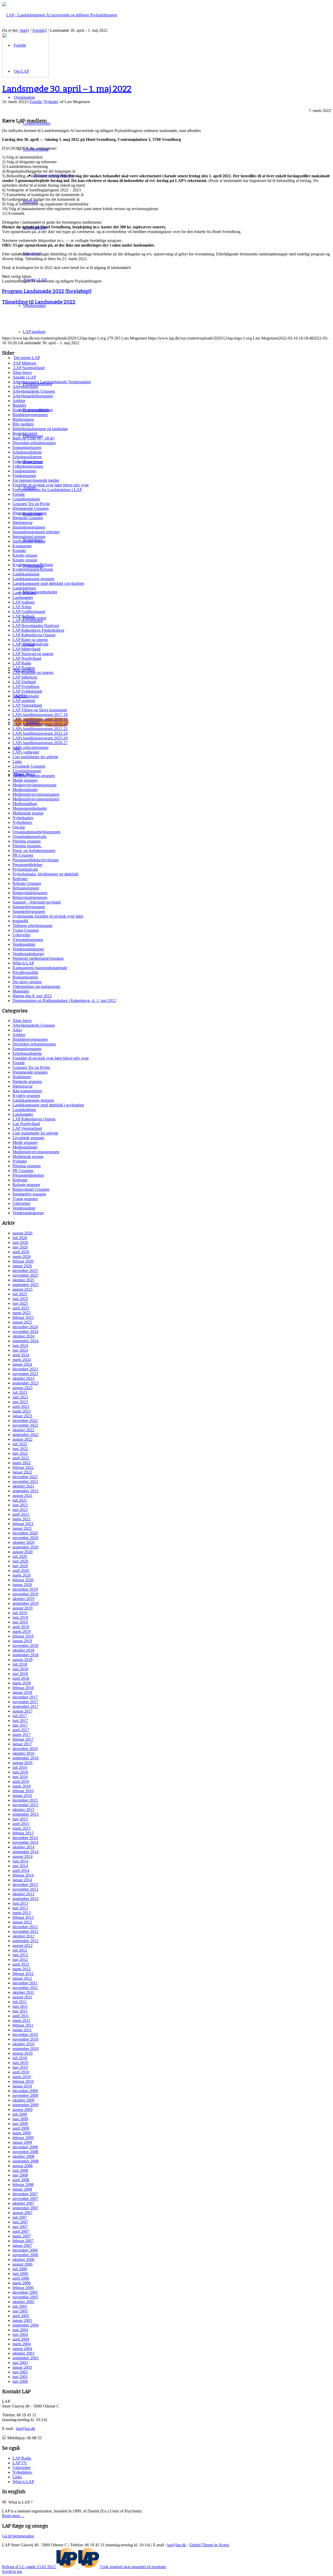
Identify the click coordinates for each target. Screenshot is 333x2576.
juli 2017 (20, 1716)
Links (17, 761)
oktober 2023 (23, 1378)
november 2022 (25, 1425)
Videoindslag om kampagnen (36, 986)
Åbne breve (22, 372)
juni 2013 (20, 1903)
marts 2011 (21, 2020)
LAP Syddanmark (27, 691)
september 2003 (25, 2358)
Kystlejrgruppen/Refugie (33, 565)
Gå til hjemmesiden (18, 2536)
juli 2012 (20, 1950)
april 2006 (21, 2278)
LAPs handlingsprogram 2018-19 (40, 719)
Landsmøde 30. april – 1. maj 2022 (67, 89)
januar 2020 (22, 1585)
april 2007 (21, 2231)
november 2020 (25, 1538)
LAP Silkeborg (25, 677)
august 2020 (23, 1552)
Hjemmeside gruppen (30, 1072)
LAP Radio (22, 663)
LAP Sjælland (24, 682)
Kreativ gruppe (25, 555)
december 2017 (25, 1697)
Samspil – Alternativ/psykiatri (37, 902)
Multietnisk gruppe (28, 813)
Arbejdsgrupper (25, 387)
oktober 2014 (23, 1847)
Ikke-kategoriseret (27, 1091)
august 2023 (23, 1388)
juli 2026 (20, 1238)
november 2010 (25, 2039)
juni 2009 (20, 2119)
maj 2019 (20, 1622)
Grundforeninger (26, 499)
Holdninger (22, 1077)
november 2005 (25, 2297)
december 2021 (25, 1477)
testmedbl (20, 921)
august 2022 (23, 1439)
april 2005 (21, 2316)
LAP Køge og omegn (30, 640)
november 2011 (25, 1988)
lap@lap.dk (26, 2428)
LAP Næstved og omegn (33, 654)
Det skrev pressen (27, 982)
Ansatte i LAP (24, 377)
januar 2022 (22, 1472)
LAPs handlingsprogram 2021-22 (40, 729)
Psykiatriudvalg (25, 869)
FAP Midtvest (24, 363)
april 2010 (21, 2072)
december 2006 (25, 2250)
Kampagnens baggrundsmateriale (40, 968)
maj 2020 (20, 1566)
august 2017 (23, 1711)
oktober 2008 (23, 2156)
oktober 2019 (23, 1599)
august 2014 (23, 1856)
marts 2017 (22, 1735)
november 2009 (25, 2095)
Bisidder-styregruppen (31, 410)
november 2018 (25, 1646)
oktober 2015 (23, 1810)
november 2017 (25, 1702)
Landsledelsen (24, 588)
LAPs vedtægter (26, 752)
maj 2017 (20, 1725)
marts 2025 (22, 1313)
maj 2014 (20, 1866)
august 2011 (22, 1997)
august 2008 (23, 2166)
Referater (20, 879)
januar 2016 (22, 1795)
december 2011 (25, 1983)
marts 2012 (22, 1969)
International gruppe (29, 537)
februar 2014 (23, 1875)
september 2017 (25, 1706)
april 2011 (21, 2016)
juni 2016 (20, 1772)
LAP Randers (24, 668)
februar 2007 (23, 2241)
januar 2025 (22, 1322)
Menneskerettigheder (30, 808)
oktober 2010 (23, 2044)
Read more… (13, 2516)
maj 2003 (20, 2363)
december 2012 (25, 1927)
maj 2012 (20, 1960)
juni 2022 (20, 1449)
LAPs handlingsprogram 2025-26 (40, 738)
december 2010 (25, 2035)
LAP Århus (22, 607)
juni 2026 (20, 1242)
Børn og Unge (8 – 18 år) (33, 438)
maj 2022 (20, 1453)
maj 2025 (20, 1303)
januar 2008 (22, 2189)
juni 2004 (20, 2330)
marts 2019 (22, 1631)
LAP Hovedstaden (28, 621)
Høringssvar (23, 522)
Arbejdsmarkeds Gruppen (34, 391)
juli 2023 (20, 1392)
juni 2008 (20, 2170)
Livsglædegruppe (27, 771)
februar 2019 (23, 1636)
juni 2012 (20, 1955)
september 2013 (25, 1899)
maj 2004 (20, 2334)
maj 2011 (20, 2011)
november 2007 (25, 2199)
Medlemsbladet (25, 790)
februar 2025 (23, 1317)
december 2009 (25, 2091)
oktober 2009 (23, 2100)
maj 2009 (20, 2124)
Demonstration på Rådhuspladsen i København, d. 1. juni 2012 (64, 1001)
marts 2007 (22, 2236)
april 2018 (21, 1678)
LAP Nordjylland (27, 658)
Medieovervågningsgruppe (34, 785)
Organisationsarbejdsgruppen (36, 832)
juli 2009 (20, 2114)
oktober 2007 (23, 2203)
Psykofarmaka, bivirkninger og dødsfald (45, 874)
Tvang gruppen (25, 1199)
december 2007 (25, 2194)
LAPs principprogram (30, 747)
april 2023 (21, 1406)
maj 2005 (20, 2311)
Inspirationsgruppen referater (36, 532)
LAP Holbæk (24, 616)
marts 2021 (22, 1519)
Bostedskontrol (25, 433)
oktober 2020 (23, 1542)
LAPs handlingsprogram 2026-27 (40, 743)
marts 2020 (22, 1575)
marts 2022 (22, 1463)
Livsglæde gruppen (28, 1138)
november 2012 (25, 1931)
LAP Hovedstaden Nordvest (36, 626)
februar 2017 (23, 1739)
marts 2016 (22, 1786)
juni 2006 (20, 2274)
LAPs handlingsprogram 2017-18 (40, 715)
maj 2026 (20, 1247)
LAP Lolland (23, 644)
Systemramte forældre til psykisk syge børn (48, 916)
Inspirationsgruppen (29, 527)
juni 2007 (20, 2222)
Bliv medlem (23, 424)
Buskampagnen (25, 977)
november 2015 (25, 1805)
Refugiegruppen (26, 888)
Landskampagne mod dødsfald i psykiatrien (48, 583)
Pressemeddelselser (28, 1175)
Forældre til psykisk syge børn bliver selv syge (51, 485)
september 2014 (25, 1852)
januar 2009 (22, 2142)
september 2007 (25, 2208)
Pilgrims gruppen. (27, 846)
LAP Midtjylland (26, 649)
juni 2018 (20, 1669)
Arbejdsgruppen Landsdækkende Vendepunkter (52, 382)
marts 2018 (22, 1683)
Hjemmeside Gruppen (31, 508)
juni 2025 (20, 1299)
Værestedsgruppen (28, 940)
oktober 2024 (23, 1336)
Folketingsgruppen (28, 462)
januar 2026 (22, 1266)
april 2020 (21, 1571)
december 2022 (25, 1421)
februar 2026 (23, 1261)
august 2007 (23, 2213)
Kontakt (19, 551)
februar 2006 (23, 2288)
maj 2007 (20, 2227)
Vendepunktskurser (28, 949)
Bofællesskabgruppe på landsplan (40, 429)
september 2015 (25, 1814)
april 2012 (21, 1964)
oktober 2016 (23, 1753)
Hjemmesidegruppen (30, 513)
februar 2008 (23, 2185)
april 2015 (21, 1824)
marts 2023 (22, 1411)
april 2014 (21, 1870)
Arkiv (17, 1030)
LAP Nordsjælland (28, 368)
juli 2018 (20, 1664)
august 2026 (23, 1233)
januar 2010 (22, 2086)
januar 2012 (22, 1978)
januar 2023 (22, 1416)
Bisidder (19, 405)
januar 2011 (22, 2030)
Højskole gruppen (27, 1082)
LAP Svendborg (26, 687)
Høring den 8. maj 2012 (32, 996)
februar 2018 (23, 1688)
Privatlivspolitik (25, 972)
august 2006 (23, 2264)
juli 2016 (20, 1767)
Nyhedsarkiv (23, 818)
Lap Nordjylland (26, 1124)
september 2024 (25, 1341)
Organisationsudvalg (29, 836)
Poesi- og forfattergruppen (34, 851)
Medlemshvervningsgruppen (36, 794)
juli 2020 (20, 1556)
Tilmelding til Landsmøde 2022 (39, 302)
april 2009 (21, 2128)
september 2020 (25, 1547)
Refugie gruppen (26, 1185)
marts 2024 (22, 1360)
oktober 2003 (23, 2353)
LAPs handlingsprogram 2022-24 (40, 733)
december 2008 (25, 2147)
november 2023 (25, 1374)
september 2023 (25, 1383)
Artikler (19, 401)
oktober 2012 (23, 1936)
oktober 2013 (23, 1894)
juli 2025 (20, 1294)
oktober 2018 (23, 1650)
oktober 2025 (23, 1280)
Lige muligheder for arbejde (35, 757)
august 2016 (23, 1763)
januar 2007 (22, 2245)
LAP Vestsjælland (27, 705)
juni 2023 (20, 1397)
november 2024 (25, 1331)
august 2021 (23, 1496)
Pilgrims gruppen (27, 841)
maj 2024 (20, 1350)
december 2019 (25, 1589)
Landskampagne (26, 574)
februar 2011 (23, 2025)
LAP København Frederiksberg (38, 630)
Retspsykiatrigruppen (30, 893)
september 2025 (25, 1285)
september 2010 (25, 2049)
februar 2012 (23, 1974)
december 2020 (25, 1533)
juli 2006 (20, 2269)
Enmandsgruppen (27, 447)
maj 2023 (20, 1402)
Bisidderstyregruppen (30, 415)
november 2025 (25, 1275)
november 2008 (25, 2152)
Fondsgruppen (24, 471)
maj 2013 (20, 1908)
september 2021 (25, 1491)
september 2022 (25, 1435)
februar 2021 (23, 1524)
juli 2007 (20, 2217)
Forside (36, 102)
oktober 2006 (23, 2260)
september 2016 (25, 1758)
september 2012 (25, 1941)
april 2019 (21, 1627)
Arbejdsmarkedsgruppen (33, 396)
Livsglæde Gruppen (29, 766)
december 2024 (25, 1327)
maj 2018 (20, 1674)
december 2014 (25, 1838)
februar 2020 (23, 1580)
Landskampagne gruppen (33, 579)
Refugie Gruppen (27, 883)
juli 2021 (20, 1500)
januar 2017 (22, 1744)
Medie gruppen (25, 780)
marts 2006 (22, 2283)
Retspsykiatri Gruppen (31, 1189)
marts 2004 (22, 2344)
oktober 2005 (23, 2302)
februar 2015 (23, 1833)
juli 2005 (20, 2306)
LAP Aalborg (24, 602)
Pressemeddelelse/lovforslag (36, 860)
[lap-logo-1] (25, 76)
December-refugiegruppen (34, 443)
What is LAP (23, 963)
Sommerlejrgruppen (29, 907)
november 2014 (25, 1842)
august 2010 (23, 2053)
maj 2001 (20, 2377)
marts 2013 (22, 1913)
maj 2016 (20, 1777)
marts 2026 (22, 1256)
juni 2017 (20, 1721)
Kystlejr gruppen (26, 1096)
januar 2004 (22, 2349)
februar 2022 (23, 1467)
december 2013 (25, 1885)
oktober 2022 (23, 1430)
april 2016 (21, 1781)
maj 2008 (20, 2175)
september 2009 (25, 2105)
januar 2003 (22, 2367)
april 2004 (21, 2339)
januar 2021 (22, 1528)
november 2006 (25, 2255)
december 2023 (25, 1369)
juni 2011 (20, 2006)
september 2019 (25, 1603)
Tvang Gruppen (26, 930)
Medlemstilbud (25, 804)
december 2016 (25, 1749)
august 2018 (23, 1660)
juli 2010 (20, 2058)
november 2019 (25, 1594)
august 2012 (23, 1945)
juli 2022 (20, 1444)
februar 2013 (23, 1917)
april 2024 (21, 1355)
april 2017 (21, 1730)
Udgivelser (21, 935)
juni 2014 (20, 1861)
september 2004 (25, 2325)
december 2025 (25, 1271)
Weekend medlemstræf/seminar (38, 958)
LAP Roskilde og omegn (33, 672)
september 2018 (25, 1655)
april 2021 (21, 1514)
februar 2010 (23, 2081)
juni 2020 (20, 1561)
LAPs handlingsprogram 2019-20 (40, 724)
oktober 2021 (23, 1486)
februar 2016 (23, 1791)
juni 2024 (20, 1346)
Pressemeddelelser (27, 865)
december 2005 (25, 2292)
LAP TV (20, 696)
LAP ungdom (24, 701)
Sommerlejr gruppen (29, 1194)
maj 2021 (20, 1510)
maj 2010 (20, 2067)
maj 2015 (20, 1819)
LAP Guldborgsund (29, 612)
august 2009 (23, 2110)
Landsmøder (23, 597)
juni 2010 (20, 2063)
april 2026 (21, 1252)
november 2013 (25, 1889)
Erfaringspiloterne (27, 452)
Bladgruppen (23, 419)
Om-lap (19, 827)
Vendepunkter (24, 944)
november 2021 (25, 1481)
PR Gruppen (23, 855)
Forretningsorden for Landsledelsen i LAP (47, 490)
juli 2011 (20, 2002)
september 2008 (25, 2161)
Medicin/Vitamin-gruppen (34, 776)
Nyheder (51, 102)
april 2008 (21, 2180)
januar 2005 (22, 2320)
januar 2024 (22, 1364)
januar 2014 (22, 1880)
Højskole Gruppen (28, 518)
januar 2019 (22, 1641)
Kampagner (22, 546)
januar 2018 (22, 1692)
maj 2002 (20, 2372)
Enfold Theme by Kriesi (209, 2545)
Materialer (21, 991)
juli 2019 (20, 1613)
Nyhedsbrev (23, 822)
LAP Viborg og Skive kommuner (40, 710)
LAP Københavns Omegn (34, 635)
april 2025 (21, 1308)
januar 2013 (22, 1922)
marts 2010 (22, 2077)
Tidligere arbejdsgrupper (33, 926)
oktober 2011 (23, 1992)
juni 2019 (20, 1617)
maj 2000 (20, 2381)
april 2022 (21, 1458)
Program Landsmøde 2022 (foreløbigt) (47, 291)
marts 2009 (22, 2133)
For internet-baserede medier (36, 480)
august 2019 (23, 1608)
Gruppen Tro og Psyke (31, 504)
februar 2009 (23, 2138)
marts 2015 (22, 1828)
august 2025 (23, 1289)
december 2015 (25, 1800)
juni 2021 (20, 1505)
